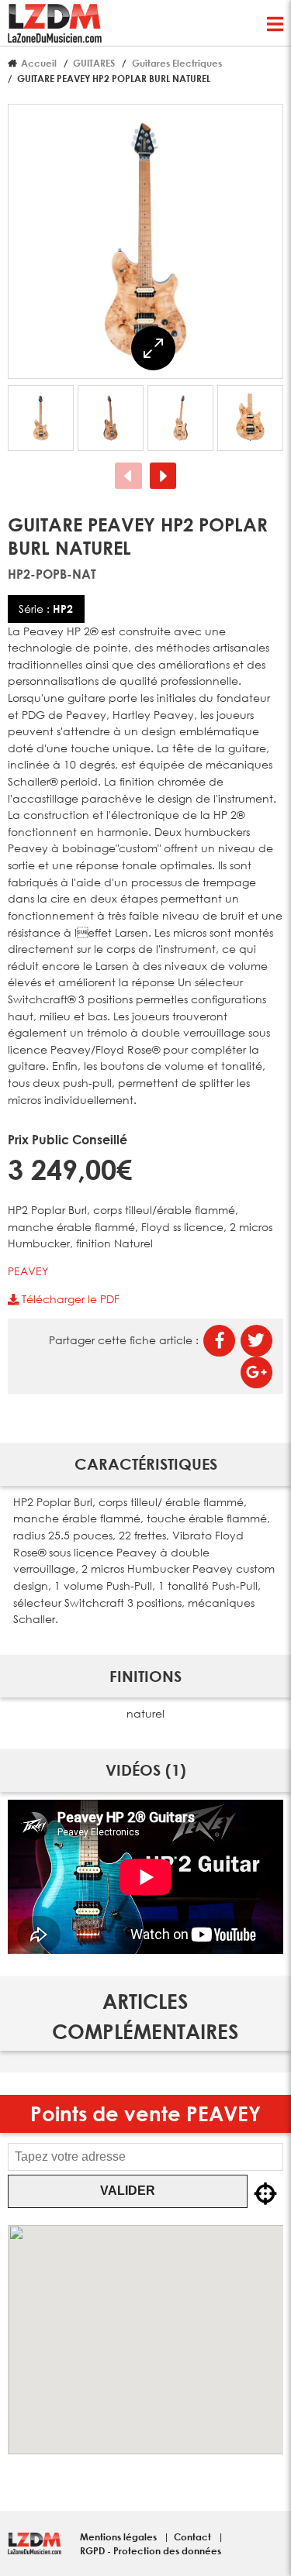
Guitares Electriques (177, 63)
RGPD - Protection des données (151, 2550)
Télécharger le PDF (69, 1299)
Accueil (39, 63)
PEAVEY (28, 1271)
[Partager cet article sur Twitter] (256, 1341)
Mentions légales (120, 2536)
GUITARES (94, 63)
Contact (194, 2536)
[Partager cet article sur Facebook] (219, 1341)
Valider (128, 2191)
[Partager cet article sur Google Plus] (256, 1372)
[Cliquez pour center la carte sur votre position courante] (265, 2194)
